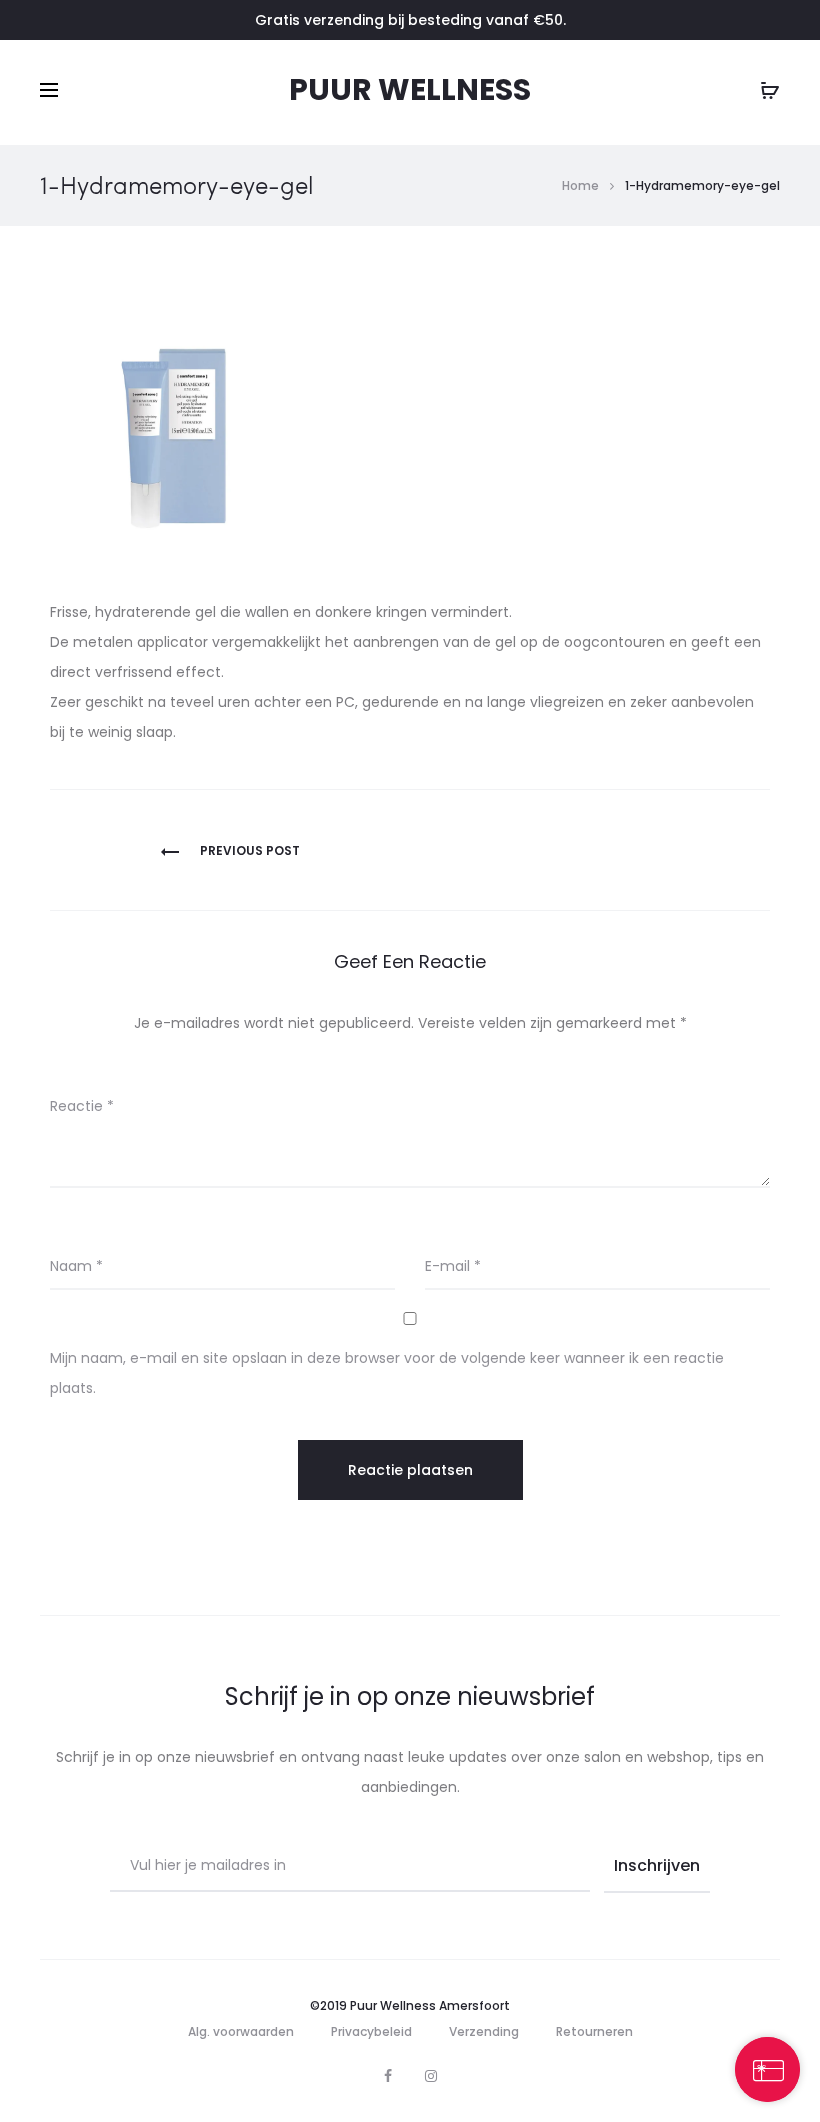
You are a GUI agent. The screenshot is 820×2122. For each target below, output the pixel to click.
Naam (76, 1266)
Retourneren (594, 2031)
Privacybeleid (371, 2031)
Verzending (484, 2031)
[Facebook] (388, 2076)
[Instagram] (431, 2076)
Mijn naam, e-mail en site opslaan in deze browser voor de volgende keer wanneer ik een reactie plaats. (387, 1373)
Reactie (82, 1106)
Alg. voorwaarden (241, 2031)
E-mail (453, 1266)
